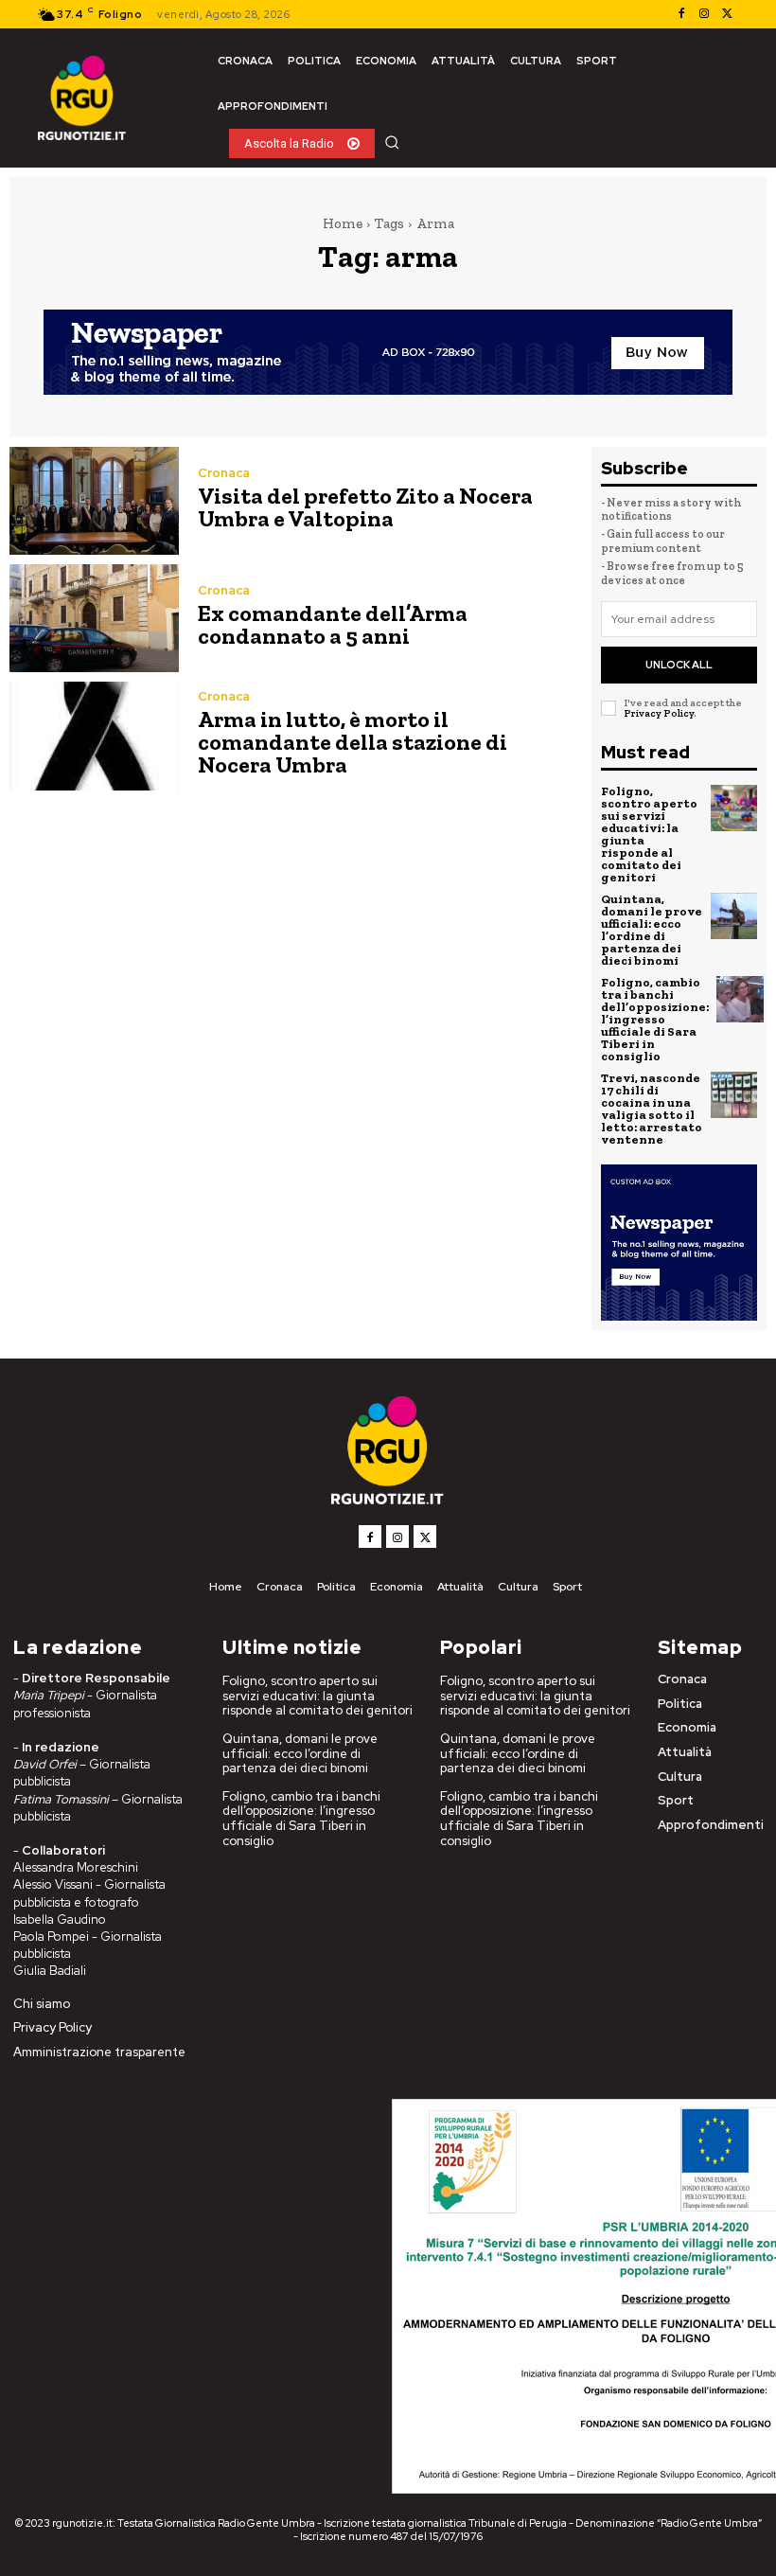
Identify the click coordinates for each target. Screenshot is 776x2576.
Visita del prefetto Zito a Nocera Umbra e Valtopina (365, 507)
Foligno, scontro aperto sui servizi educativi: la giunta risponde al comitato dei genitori (649, 834)
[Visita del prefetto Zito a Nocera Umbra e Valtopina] (94, 501)
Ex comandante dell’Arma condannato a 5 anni (333, 624)
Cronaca (224, 473)
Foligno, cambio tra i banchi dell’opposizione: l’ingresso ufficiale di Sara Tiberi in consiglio (655, 1019)
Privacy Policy (659, 713)
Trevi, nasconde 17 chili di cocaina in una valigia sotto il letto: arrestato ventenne (652, 1109)
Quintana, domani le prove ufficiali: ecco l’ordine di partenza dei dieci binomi (652, 930)
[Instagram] (704, 14)
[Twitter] (727, 14)
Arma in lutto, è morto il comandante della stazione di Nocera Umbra (353, 742)
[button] (392, 142)
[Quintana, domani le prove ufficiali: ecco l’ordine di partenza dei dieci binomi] (734, 916)
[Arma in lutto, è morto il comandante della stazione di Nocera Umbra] (94, 736)
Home (343, 223)
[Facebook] (681, 14)
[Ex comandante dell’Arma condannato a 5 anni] (94, 618)
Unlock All (679, 665)
